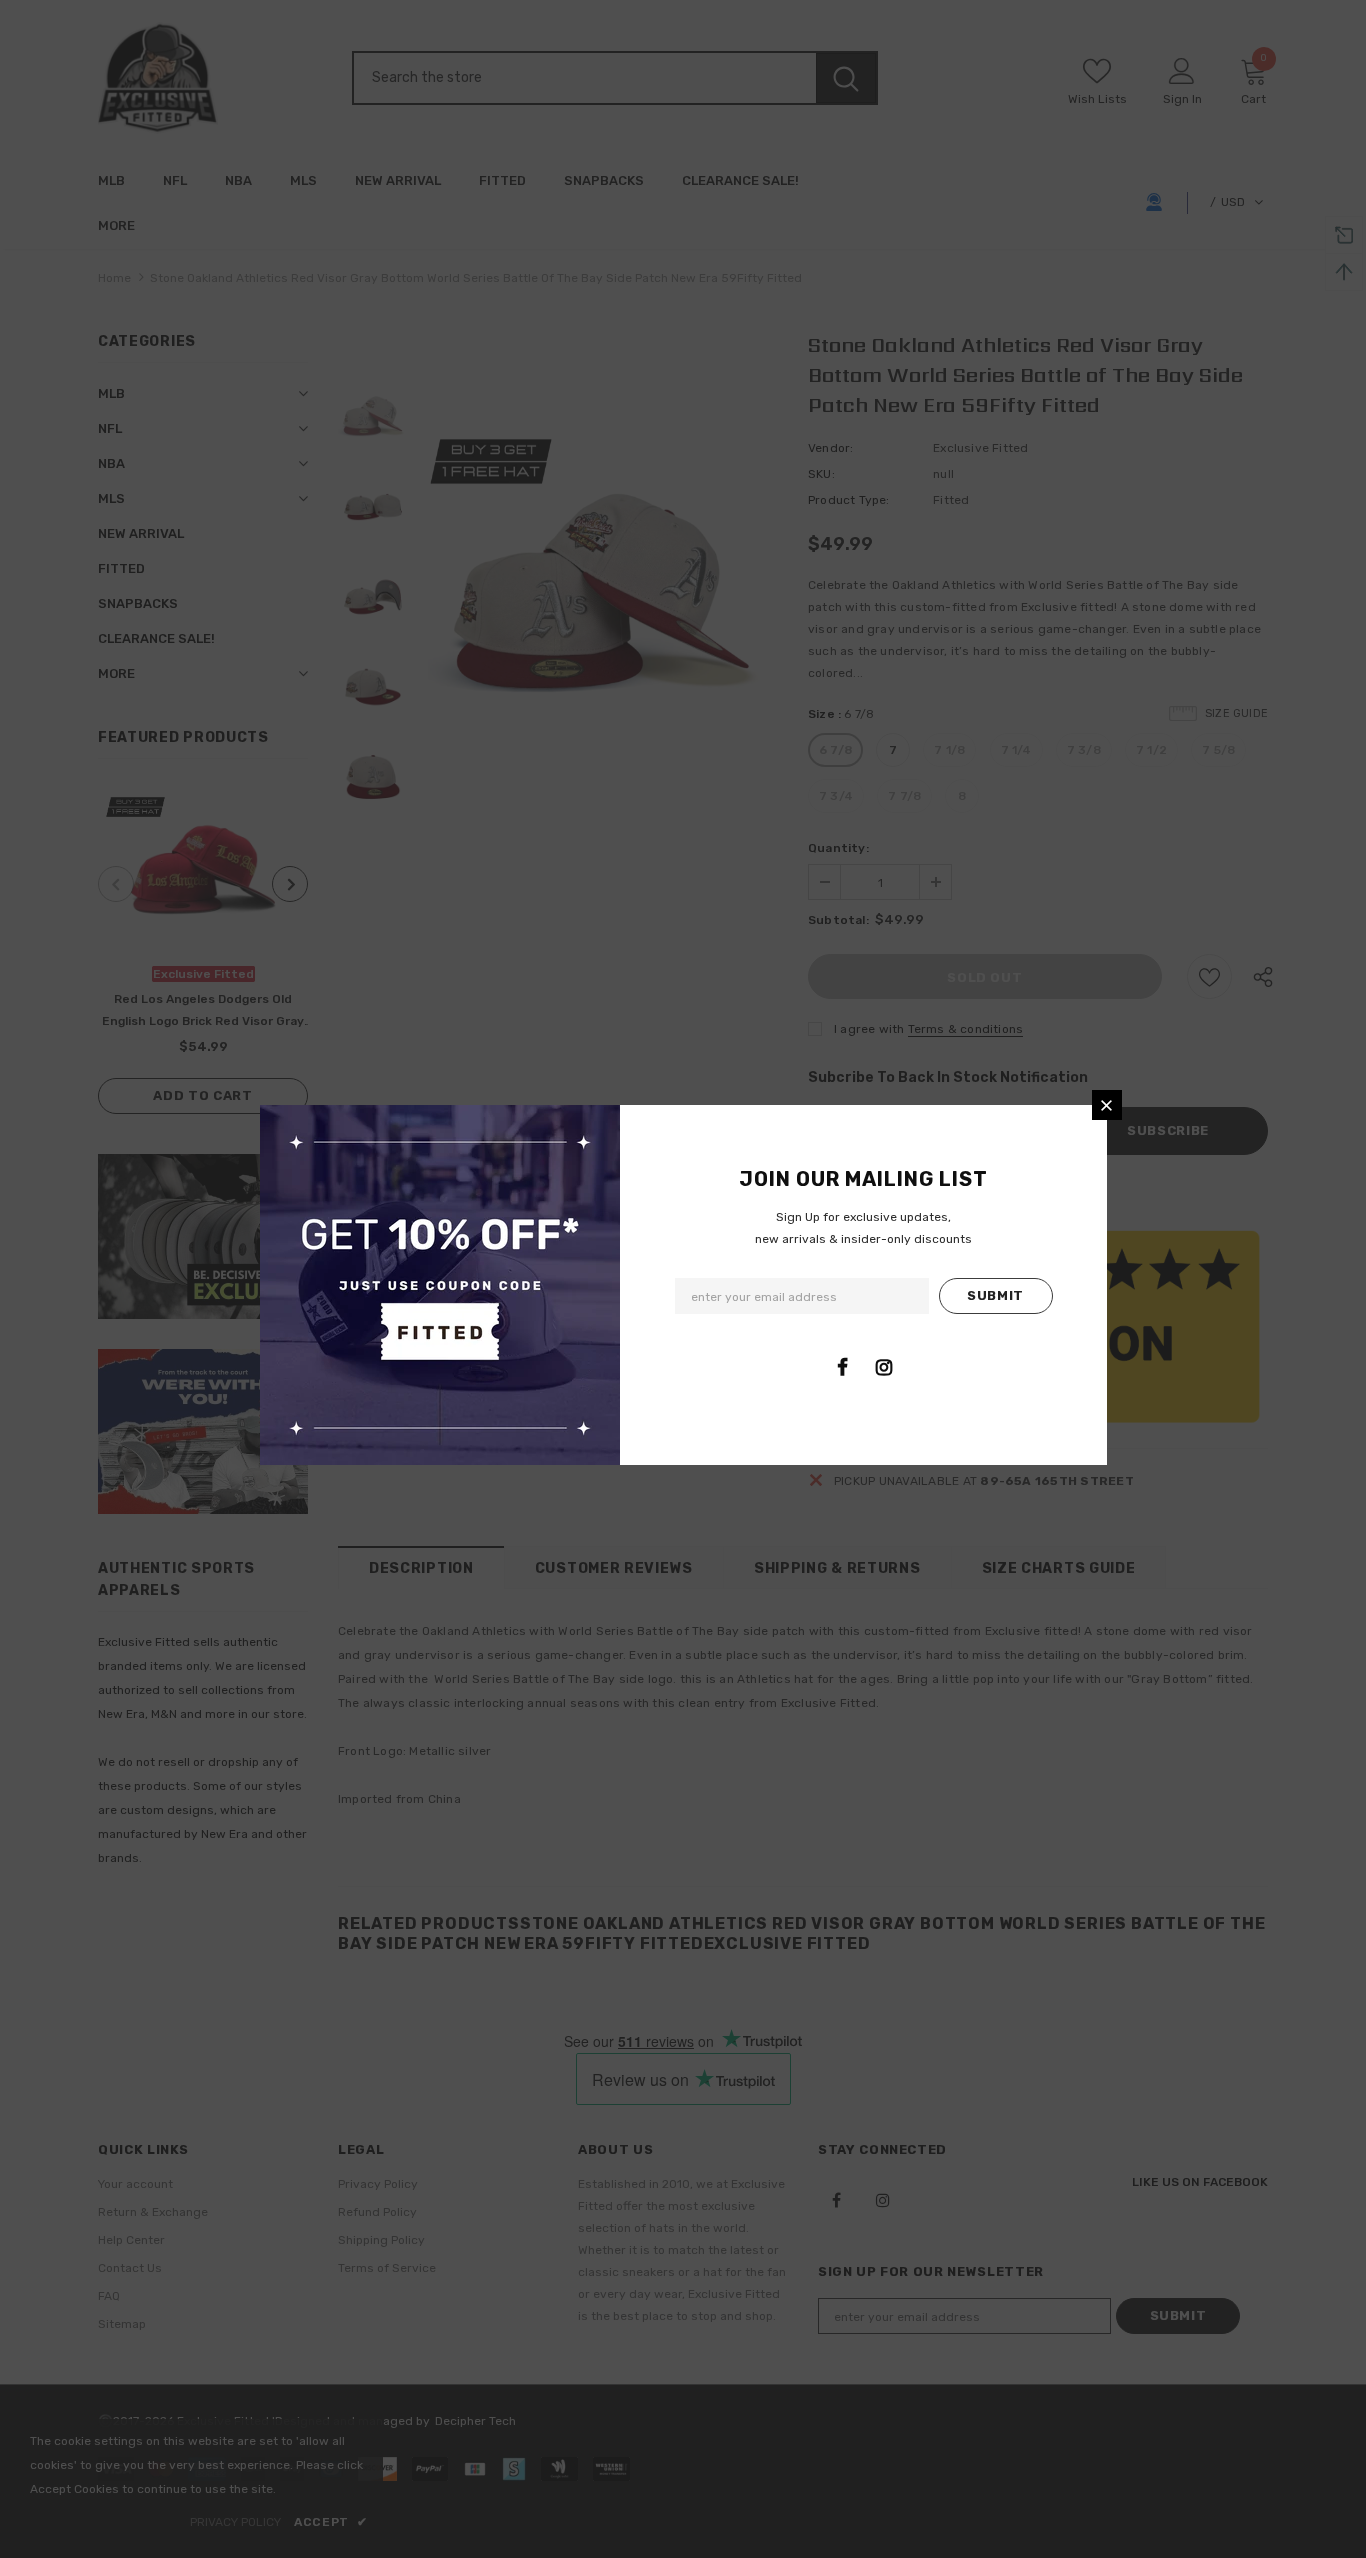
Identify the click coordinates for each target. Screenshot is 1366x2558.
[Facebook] (843, 1367)
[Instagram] (884, 1367)
